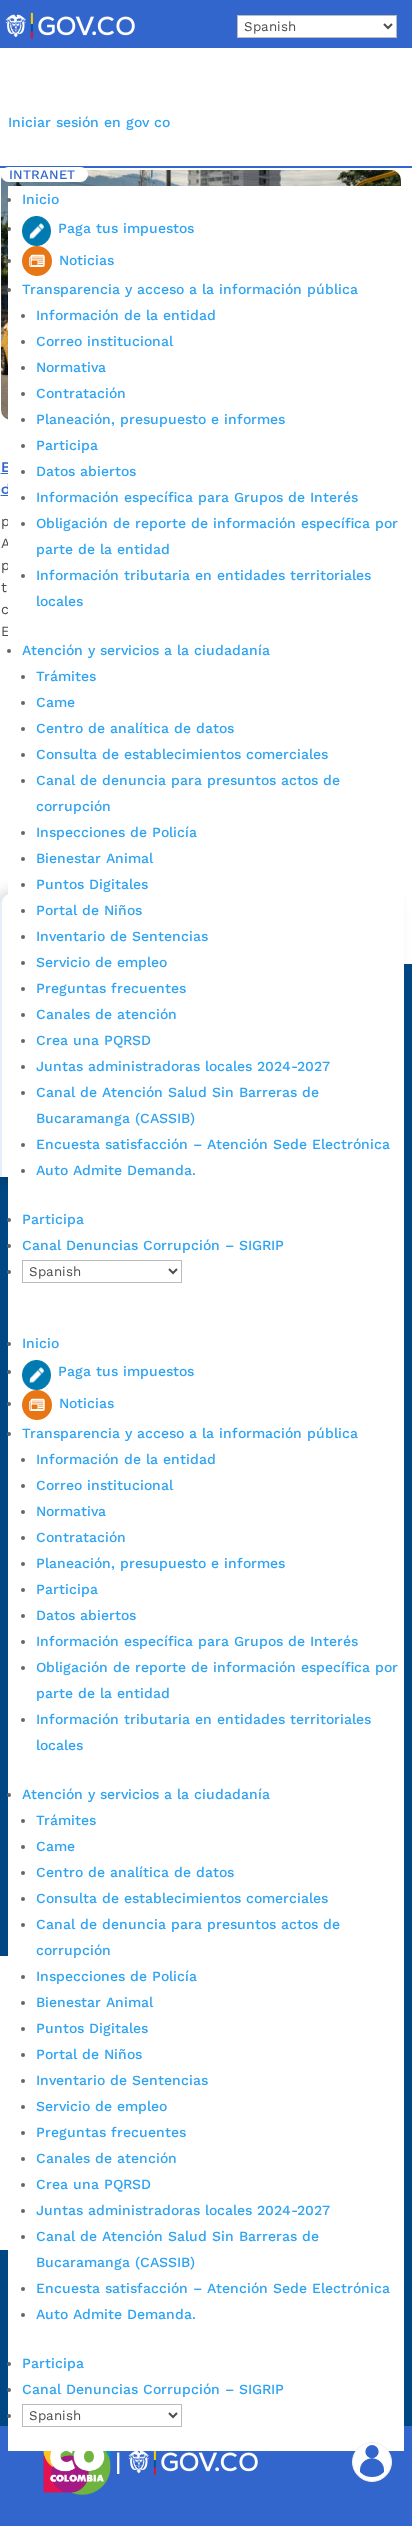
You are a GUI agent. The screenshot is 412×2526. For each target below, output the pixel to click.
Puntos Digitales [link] (92, 884)
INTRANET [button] (42, 174)
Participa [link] (67, 445)
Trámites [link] (66, 676)
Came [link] (55, 702)
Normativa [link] (71, 367)
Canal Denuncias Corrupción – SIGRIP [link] (153, 1245)
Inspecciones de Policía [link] (116, 832)
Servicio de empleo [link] (101, 962)
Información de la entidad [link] (126, 315)
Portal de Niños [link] (89, 910)
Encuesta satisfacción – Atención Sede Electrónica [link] (215, 1144)
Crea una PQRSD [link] (93, 1040)
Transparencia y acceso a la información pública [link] (190, 289)
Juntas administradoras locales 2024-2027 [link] (183, 1066)
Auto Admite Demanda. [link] (116, 1170)
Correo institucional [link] (104, 341)
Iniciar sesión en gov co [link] (89, 122)
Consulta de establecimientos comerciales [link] (182, 754)
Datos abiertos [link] (86, 471)
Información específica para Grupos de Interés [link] (197, 497)
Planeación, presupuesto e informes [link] (160, 419)
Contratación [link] (81, 393)
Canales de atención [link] (106, 1014)
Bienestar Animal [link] (94, 858)
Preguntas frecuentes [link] (111, 988)
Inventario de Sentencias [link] (122, 936)
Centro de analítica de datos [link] (135, 728)
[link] (70, 38)
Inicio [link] (40, 199)
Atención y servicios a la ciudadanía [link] (146, 650)
